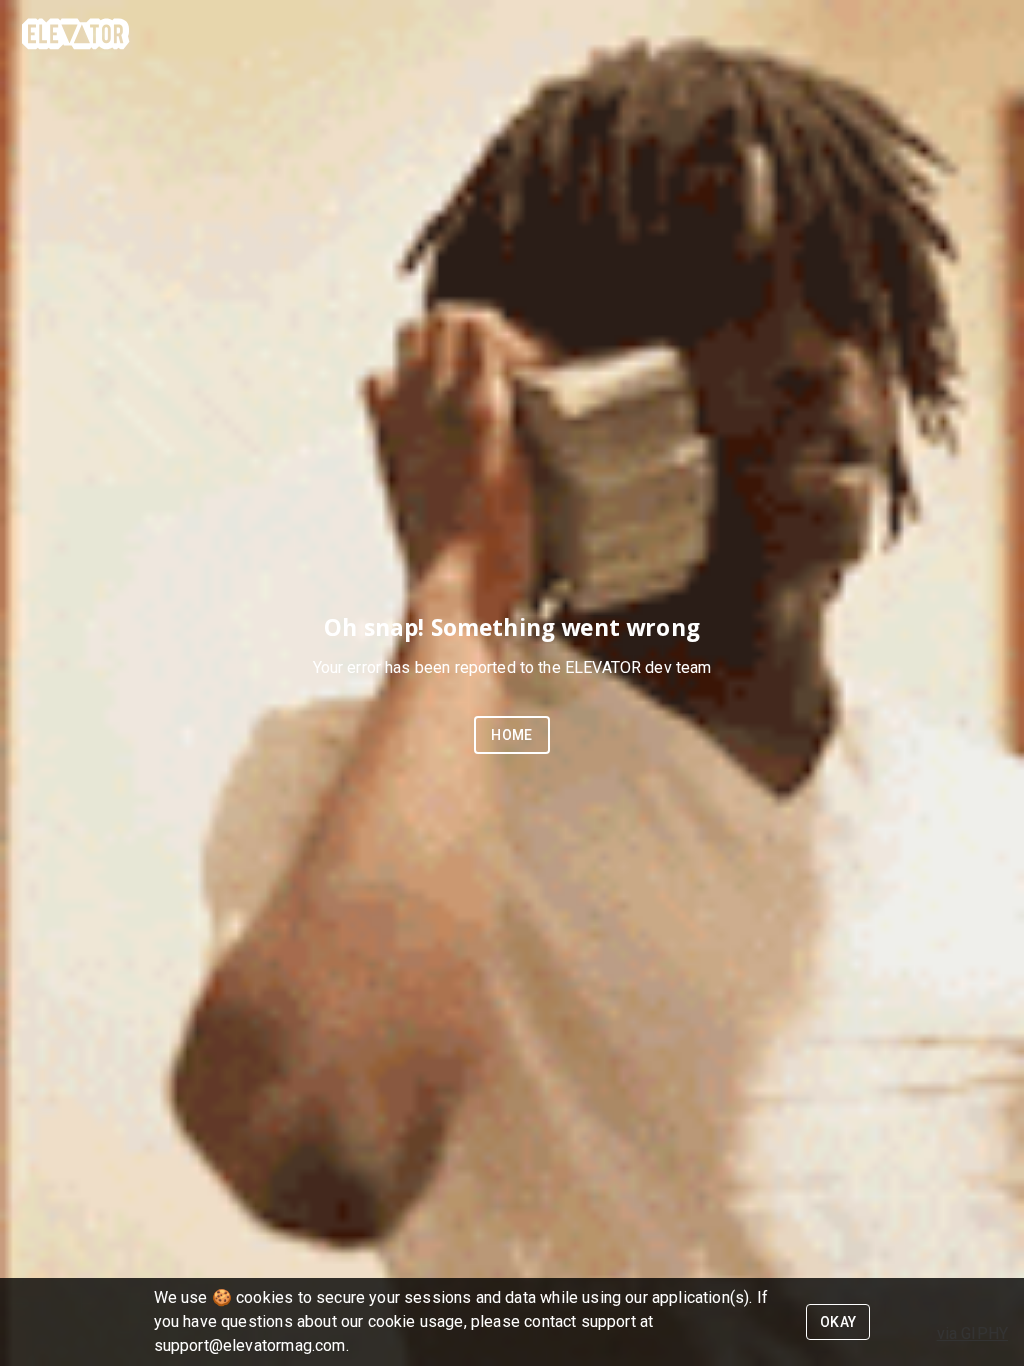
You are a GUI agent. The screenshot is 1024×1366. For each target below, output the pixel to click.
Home (512, 735)
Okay (838, 1322)
